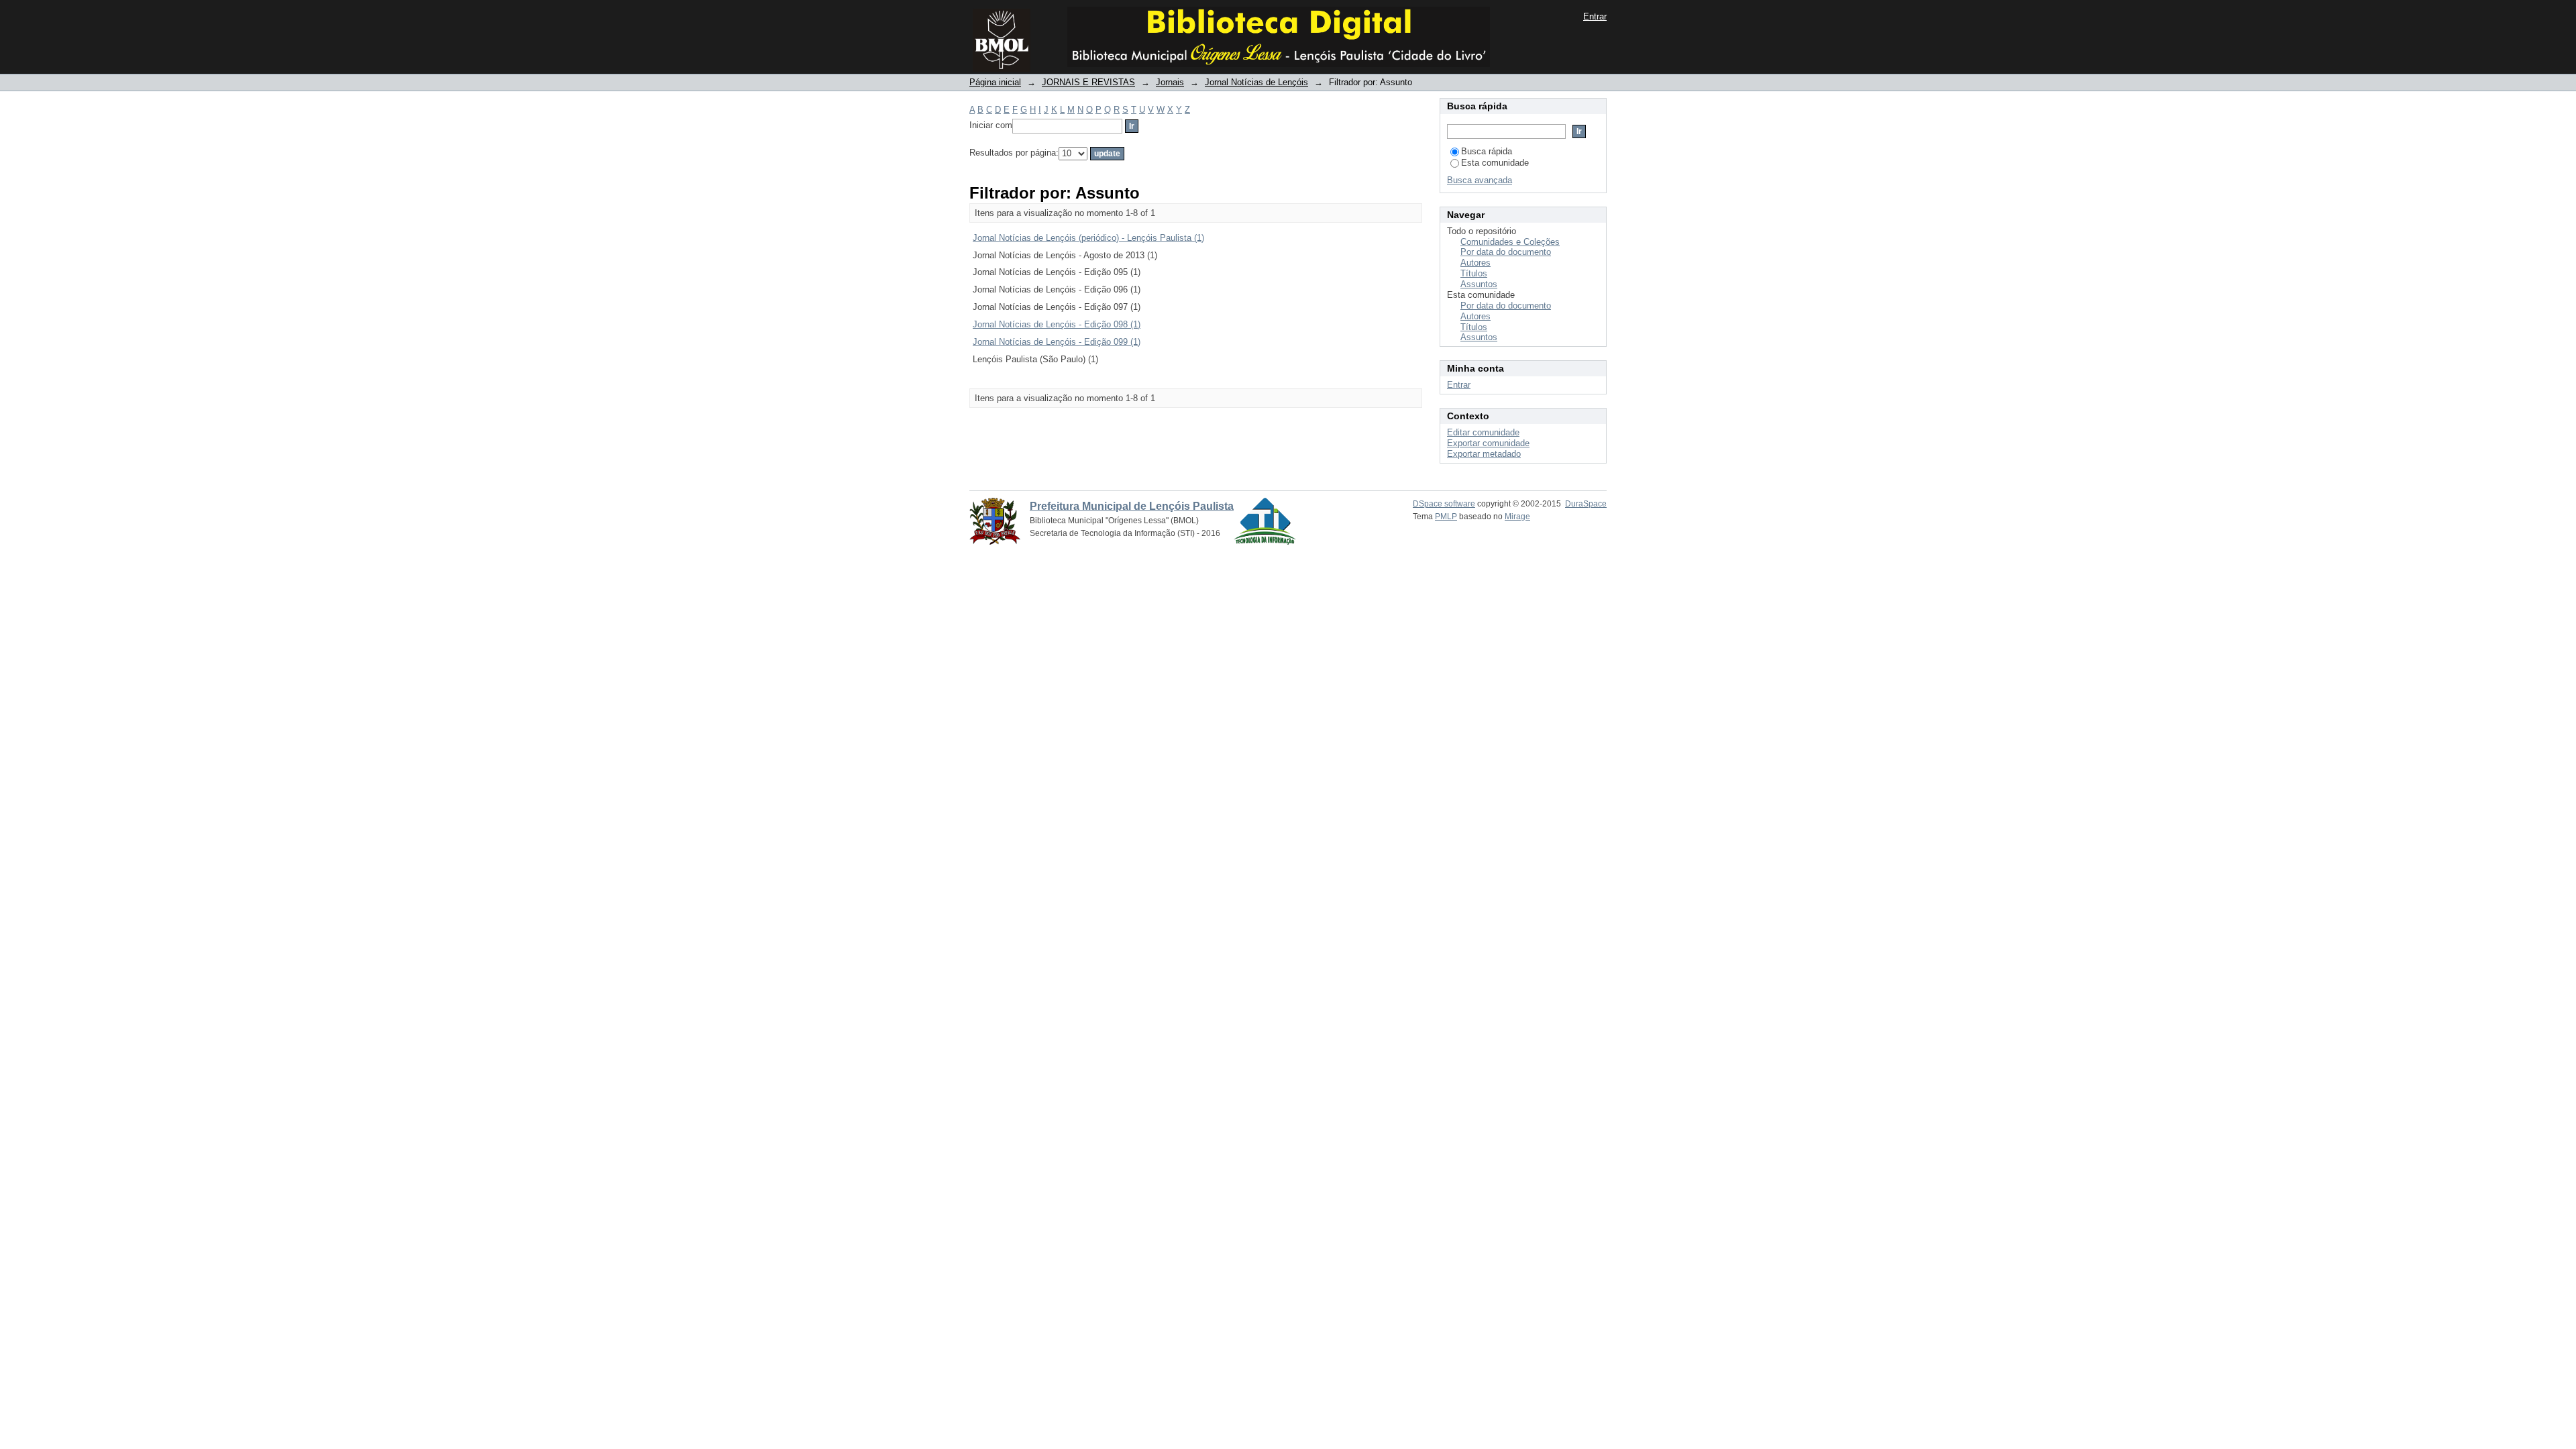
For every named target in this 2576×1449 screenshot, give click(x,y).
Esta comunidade (1495, 163)
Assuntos (1479, 284)
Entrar (1595, 16)
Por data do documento (1506, 252)
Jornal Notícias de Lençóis (1256, 82)
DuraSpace (1586, 504)
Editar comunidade (1483, 432)
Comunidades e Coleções (1510, 242)
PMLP (1446, 517)
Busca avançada (1480, 180)
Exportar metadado (1484, 454)
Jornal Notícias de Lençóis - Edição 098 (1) (1057, 324)
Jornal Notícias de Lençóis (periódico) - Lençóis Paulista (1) (1088, 238)
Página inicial (995, 82)
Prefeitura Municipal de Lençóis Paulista (1132, 506)
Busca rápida (1487, 151)
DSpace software (1444, 504)
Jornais (1170, 82)
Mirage (1517, 517)
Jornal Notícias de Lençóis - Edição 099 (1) (1057, 342)
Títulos (1474, 273)
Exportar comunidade (1488, 443)
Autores (1475, 263)
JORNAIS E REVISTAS (1088, 82)
